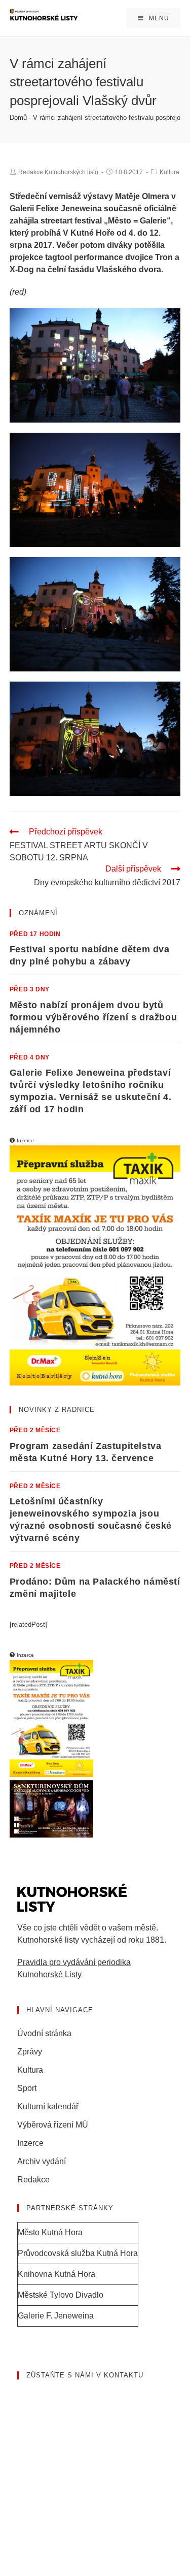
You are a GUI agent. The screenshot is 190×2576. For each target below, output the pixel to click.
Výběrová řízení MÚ (53, 2125)
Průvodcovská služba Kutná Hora (78, 2253)
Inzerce (30, 2143)
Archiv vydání (42, 2161)
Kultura (169, 172)
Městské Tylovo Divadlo (61, 2295)
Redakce (33, 2180)
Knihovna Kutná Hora (56, 2274)
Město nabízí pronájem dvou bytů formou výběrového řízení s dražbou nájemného (93, 1017)
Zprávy (30, 2052)
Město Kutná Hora (50, 2232)
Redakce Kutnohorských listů (58, 172)
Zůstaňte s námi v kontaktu (85, 2375)
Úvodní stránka (44, 2033)
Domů (18, 118)
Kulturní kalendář (48, 2106)
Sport (27, 2088)
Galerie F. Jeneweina (56, 2316)
